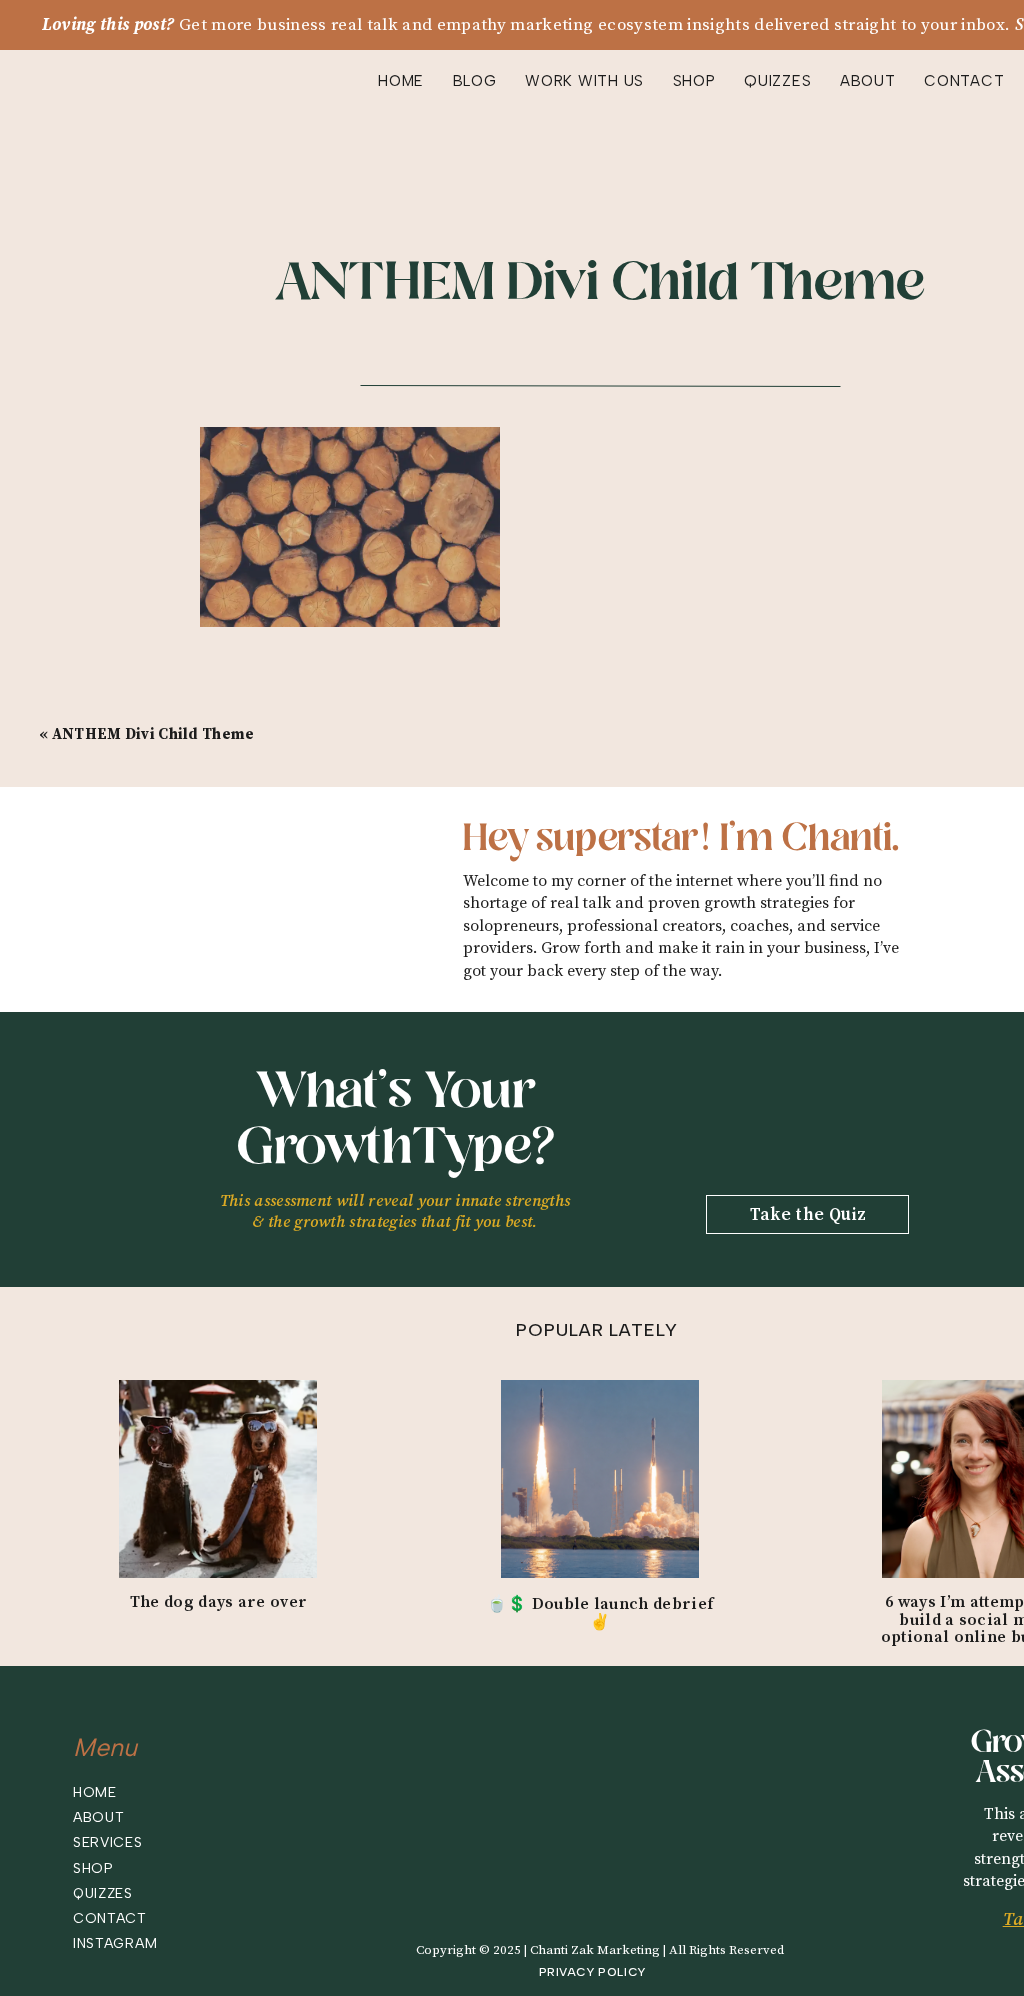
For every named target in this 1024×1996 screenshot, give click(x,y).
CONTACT (964, 81)
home (95, 1792)
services (108, 1842)
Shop (93, 1868)
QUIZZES (777, 81)
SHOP (694, 81)
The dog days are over (219, 1602)
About (99, 1817)
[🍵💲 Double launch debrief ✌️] (600, 1479)
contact (110, 1918)
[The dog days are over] (218, 1479)
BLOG (475, 81)
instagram (115, 1943)
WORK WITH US (584, 81)
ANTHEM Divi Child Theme (153, 734)
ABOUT (868, 81)
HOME (401, 81)
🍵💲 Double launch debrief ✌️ (600, 1613)
